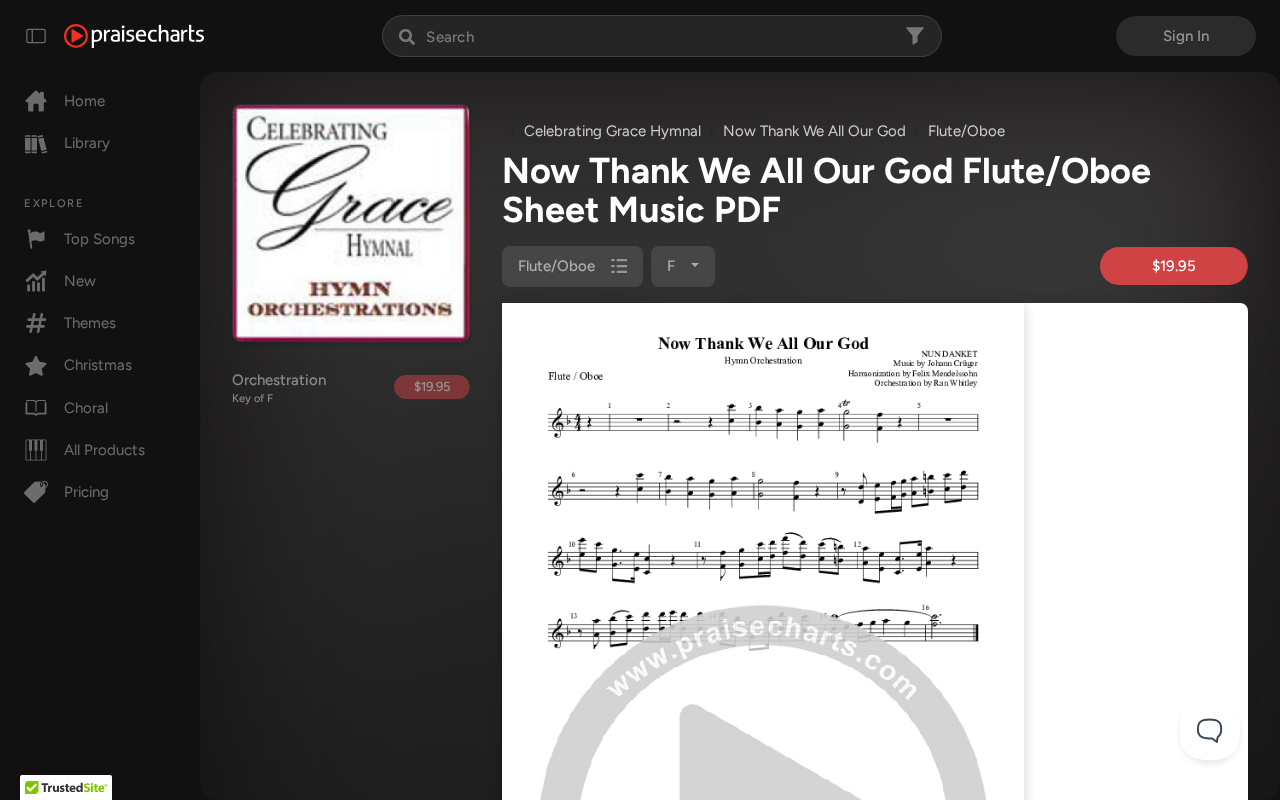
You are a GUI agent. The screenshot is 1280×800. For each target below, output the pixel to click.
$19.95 (432, 386)
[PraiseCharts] (134, 36)
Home (84, 101)
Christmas (98, 365)
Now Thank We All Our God (814, 131)
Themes (90, 323)
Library (87, 143)
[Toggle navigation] (36, 36)
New (80, 281)
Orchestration (279, 388)
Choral (86, 408)
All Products (104, 450)
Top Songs (99, 239)
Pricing (86, 492)
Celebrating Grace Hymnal (612, 131)
